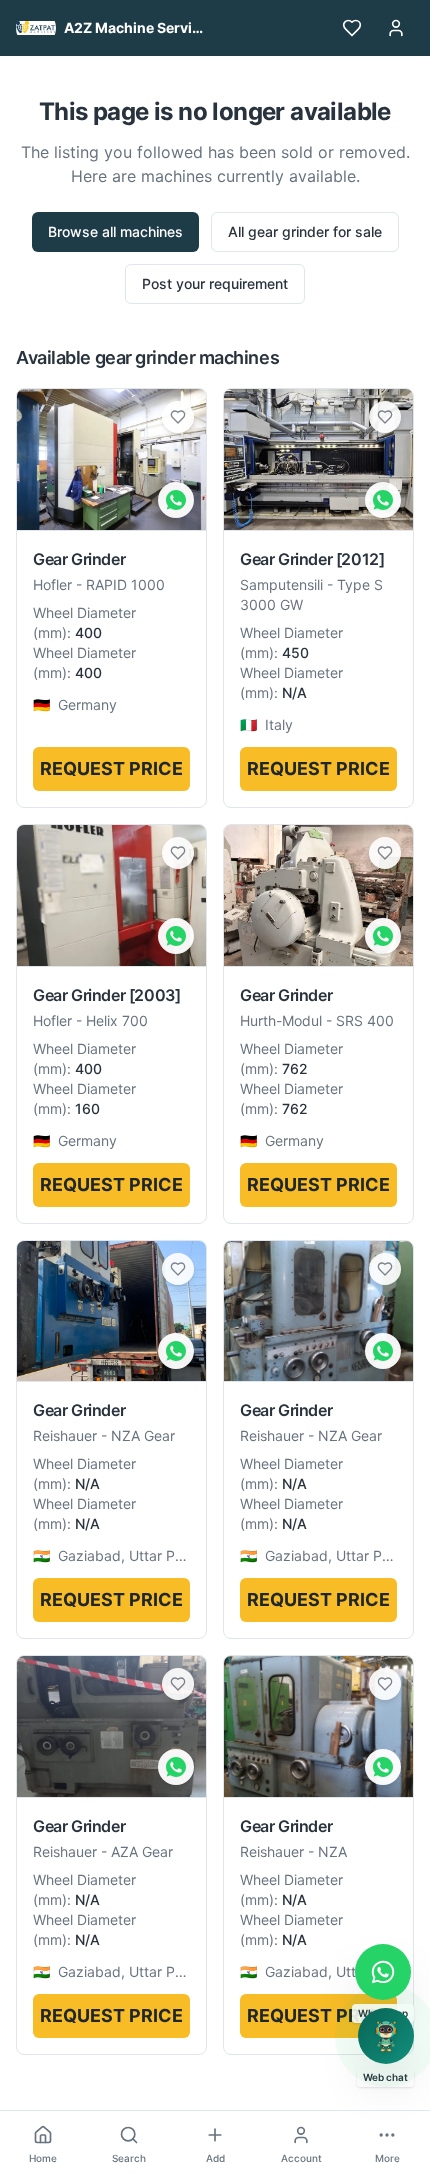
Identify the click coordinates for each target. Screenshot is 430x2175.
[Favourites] (352, 28)
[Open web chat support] (386, 2036)
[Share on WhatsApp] (176, 500)
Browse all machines (115, 231)
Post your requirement (215, 283)
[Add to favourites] (178, 417)
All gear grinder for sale (305, 231)
